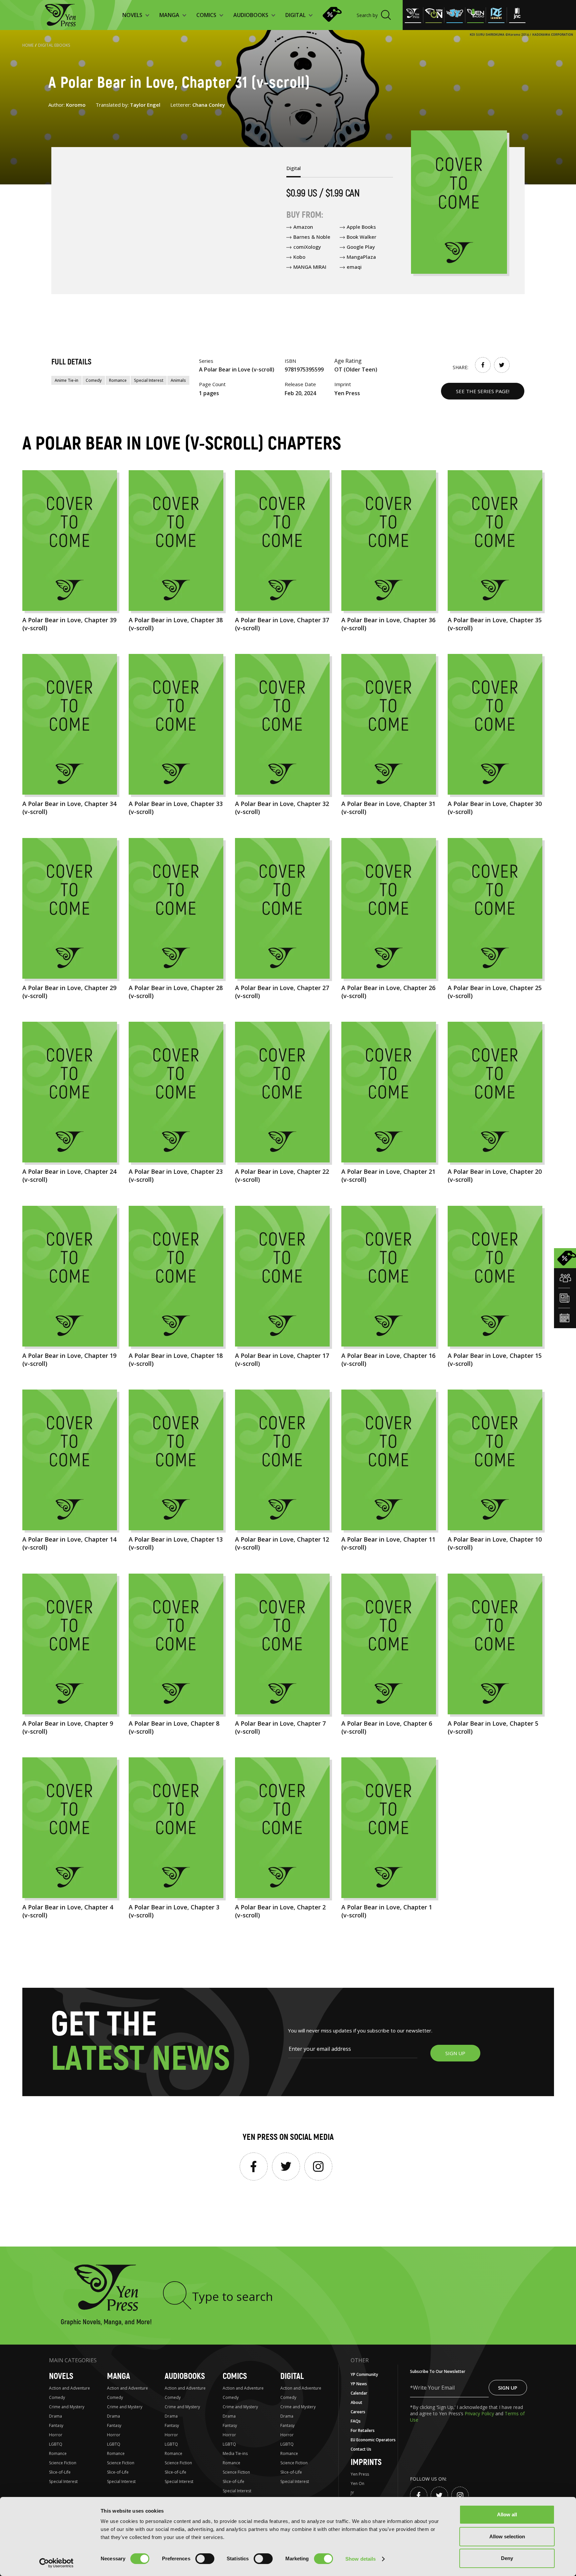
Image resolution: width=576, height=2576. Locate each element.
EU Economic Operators (373, 2440)
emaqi (354, 267)
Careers (358, 2412)
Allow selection (507, 2536)
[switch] (205, 2559)
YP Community (364, 2374)
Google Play (361, 247)
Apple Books (361, 227)
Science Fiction (63, 2463)
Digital (292, 2376)
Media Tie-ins (235, 2453)
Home (28, 45)
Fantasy (56, 2425)
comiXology (307, 247)
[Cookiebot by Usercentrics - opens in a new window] (56, 2563)
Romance (118, 380)
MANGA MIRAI (310, 267)
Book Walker (361, 237)
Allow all (507, 2514)
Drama (55, 2416)
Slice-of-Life (60, 2472)
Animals (178, 380)
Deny (507, 2558)
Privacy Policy (480, 2413)
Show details (360, 2559)
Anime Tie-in (66, 380)
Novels (61, 2376)
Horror (56, 2435)
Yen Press (360, 2474)
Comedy (94, 380)
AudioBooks (185, 2376)
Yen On (357, 2483)
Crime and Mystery (67, 2407)
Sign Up (508, 2388)
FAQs (356, 2421)
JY (352, 2493)
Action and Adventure (69, 2388)
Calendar (359, 2393)
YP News (359, 2384)
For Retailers (363, 2430)
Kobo (299, 257)
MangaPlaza (361, 257)
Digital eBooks (54, 45)
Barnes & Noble (312, 237)
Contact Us (361, 2449)
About (356, 2402)
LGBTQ (56, 2444)
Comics (235, 2376)
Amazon (303, 227)
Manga (118, 2376)
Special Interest (149, 380)
